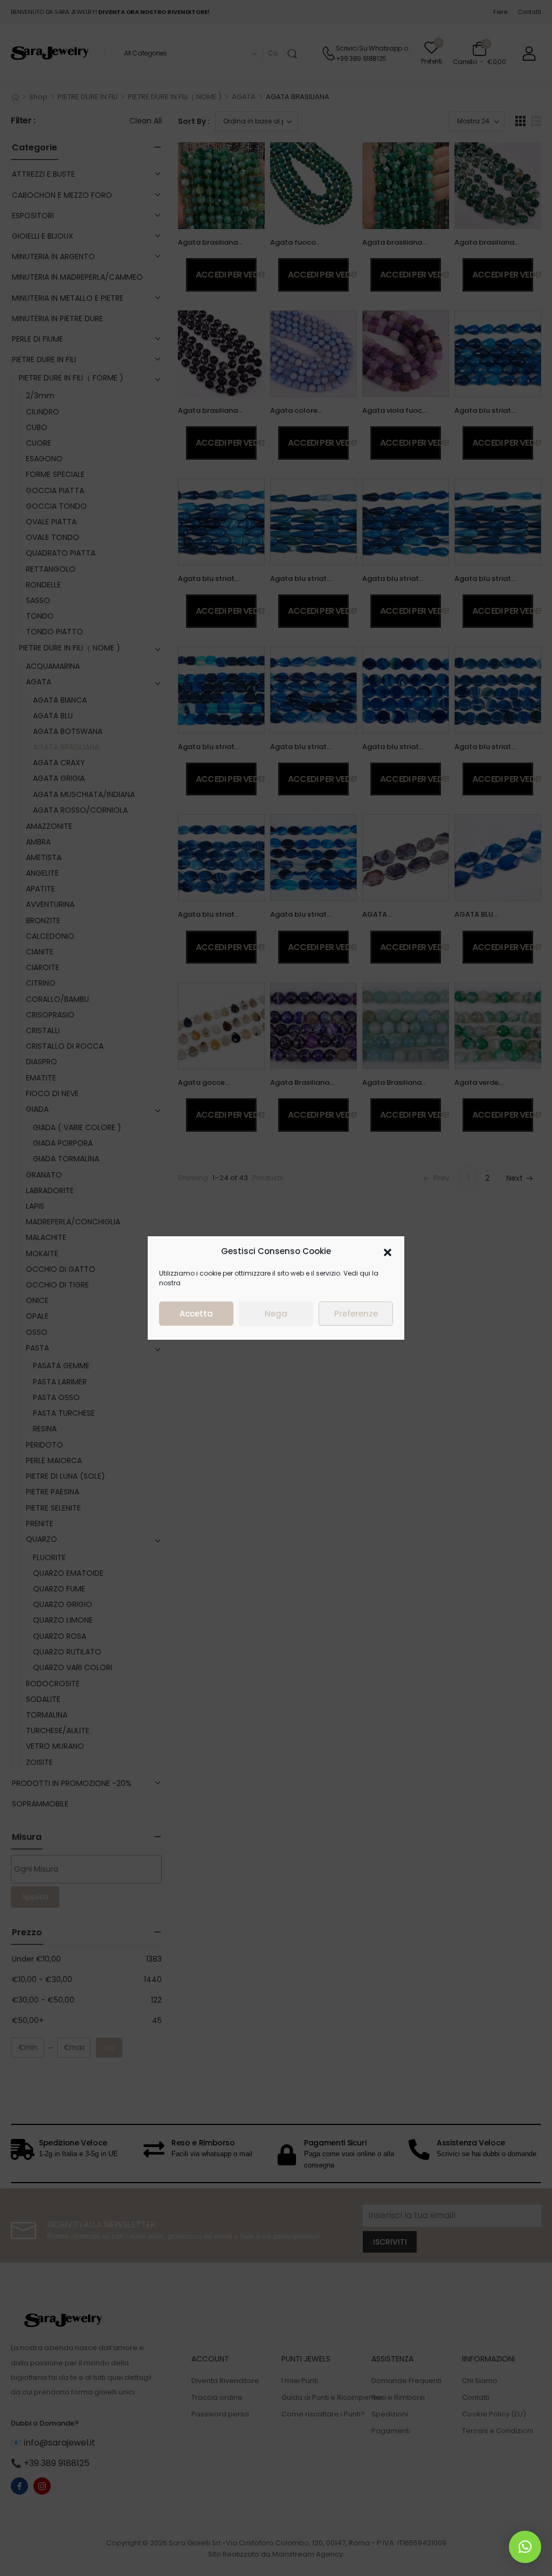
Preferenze (356, 1314)
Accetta (196, 1314)
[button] (388, 1251)
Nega (276, 1314)
